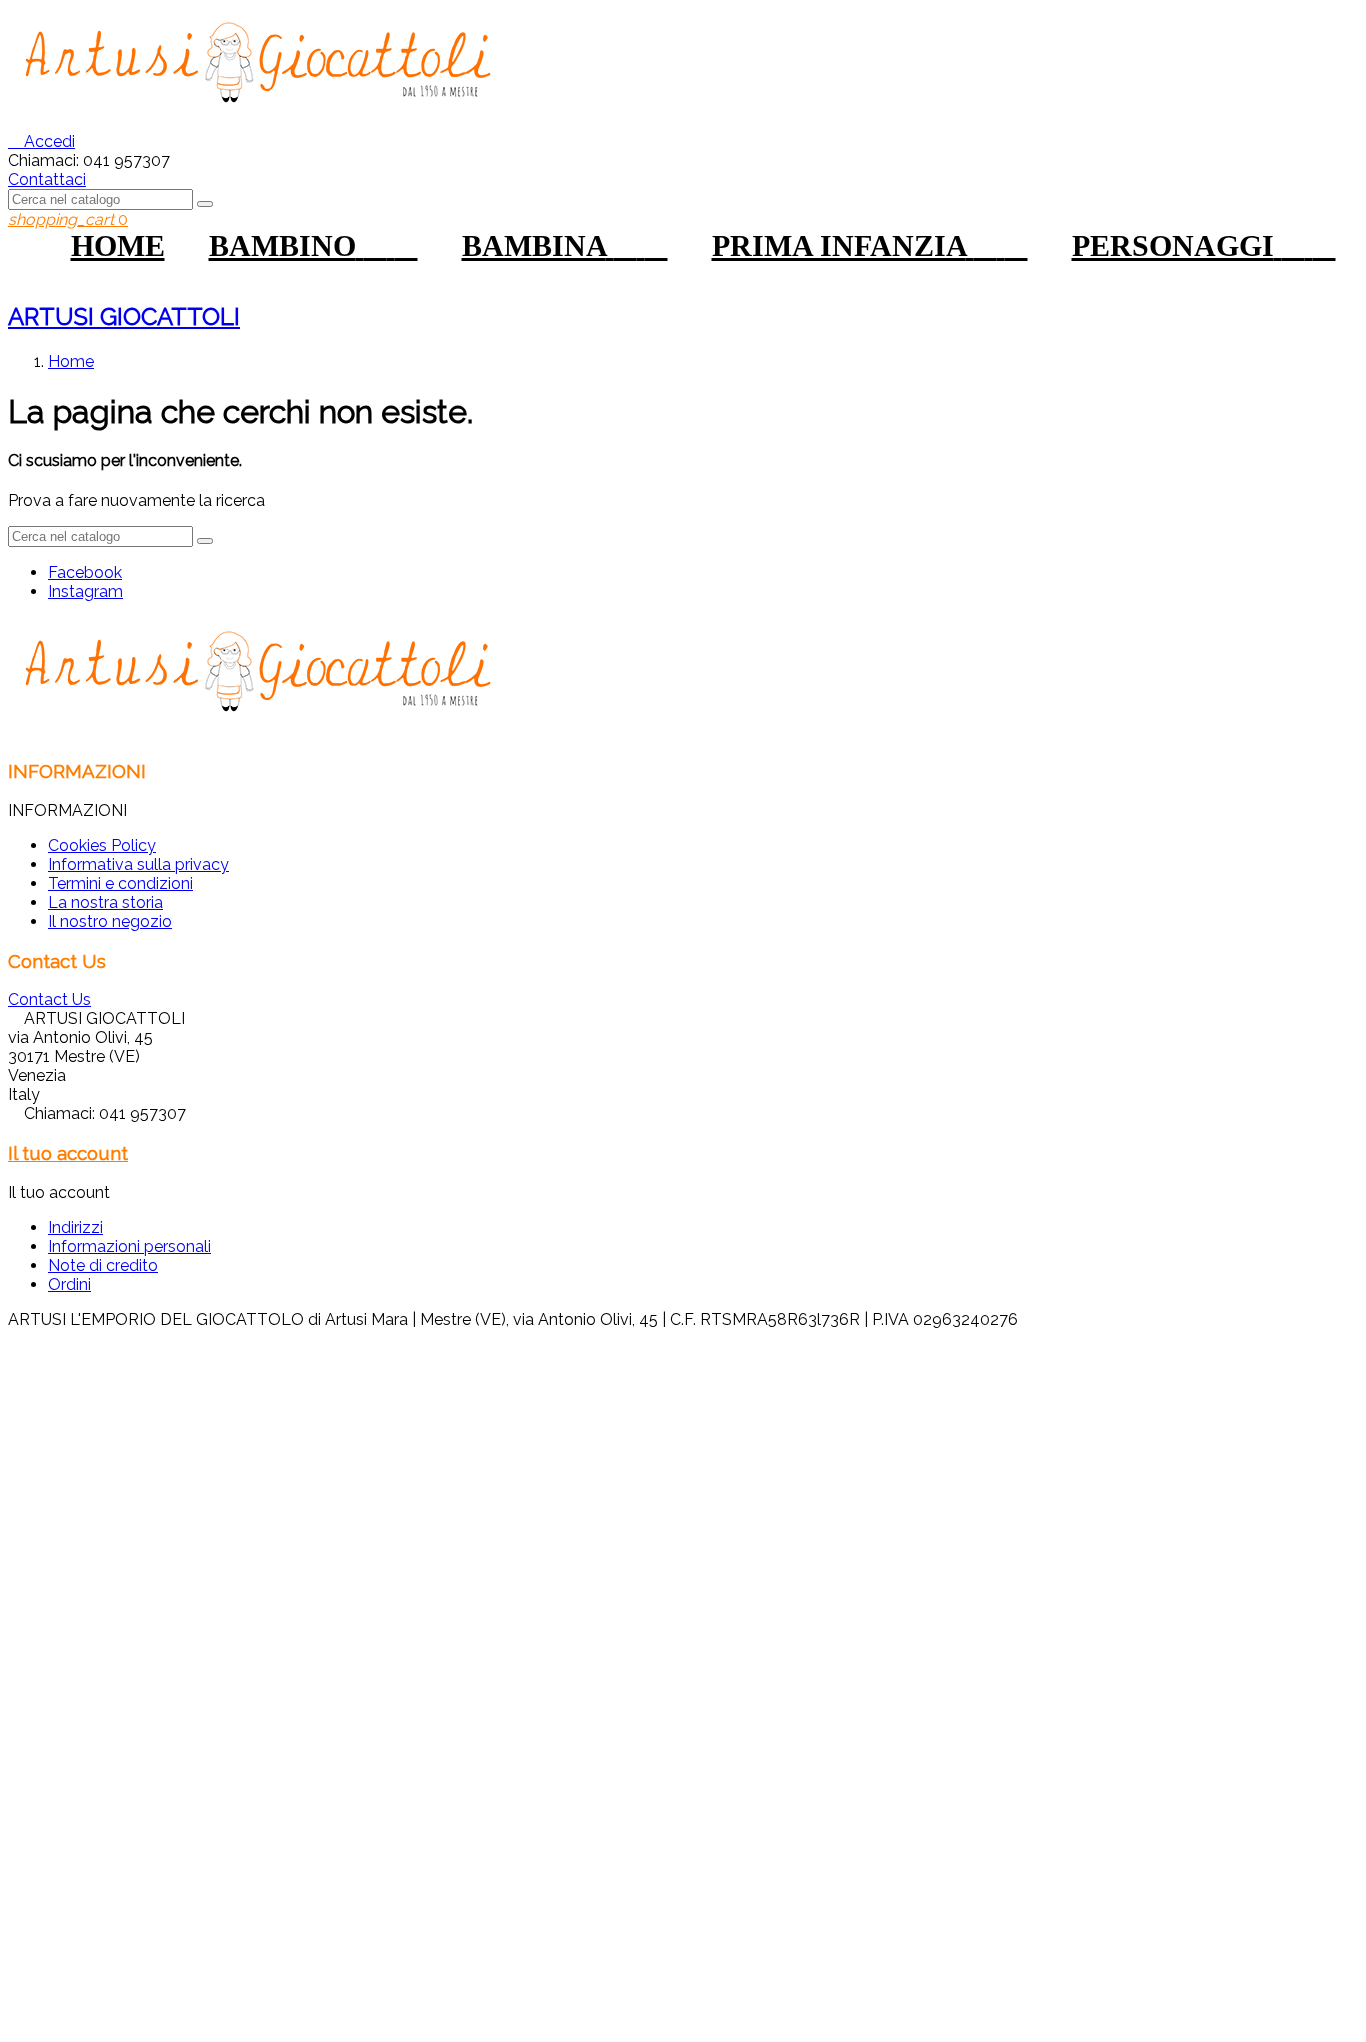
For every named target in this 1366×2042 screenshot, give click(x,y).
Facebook (85, 572)
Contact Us (49, 999)
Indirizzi (75, 1227)
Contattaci (47, 179)
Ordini (69, 1284)
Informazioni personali (129, 1246)
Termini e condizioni (120, 883)
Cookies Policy (102, 845)
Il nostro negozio (110, 921)
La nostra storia (105, 902)
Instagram (85, 591)
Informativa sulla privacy (138, 864)
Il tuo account (68, 1153)
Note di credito (103, 1265)
